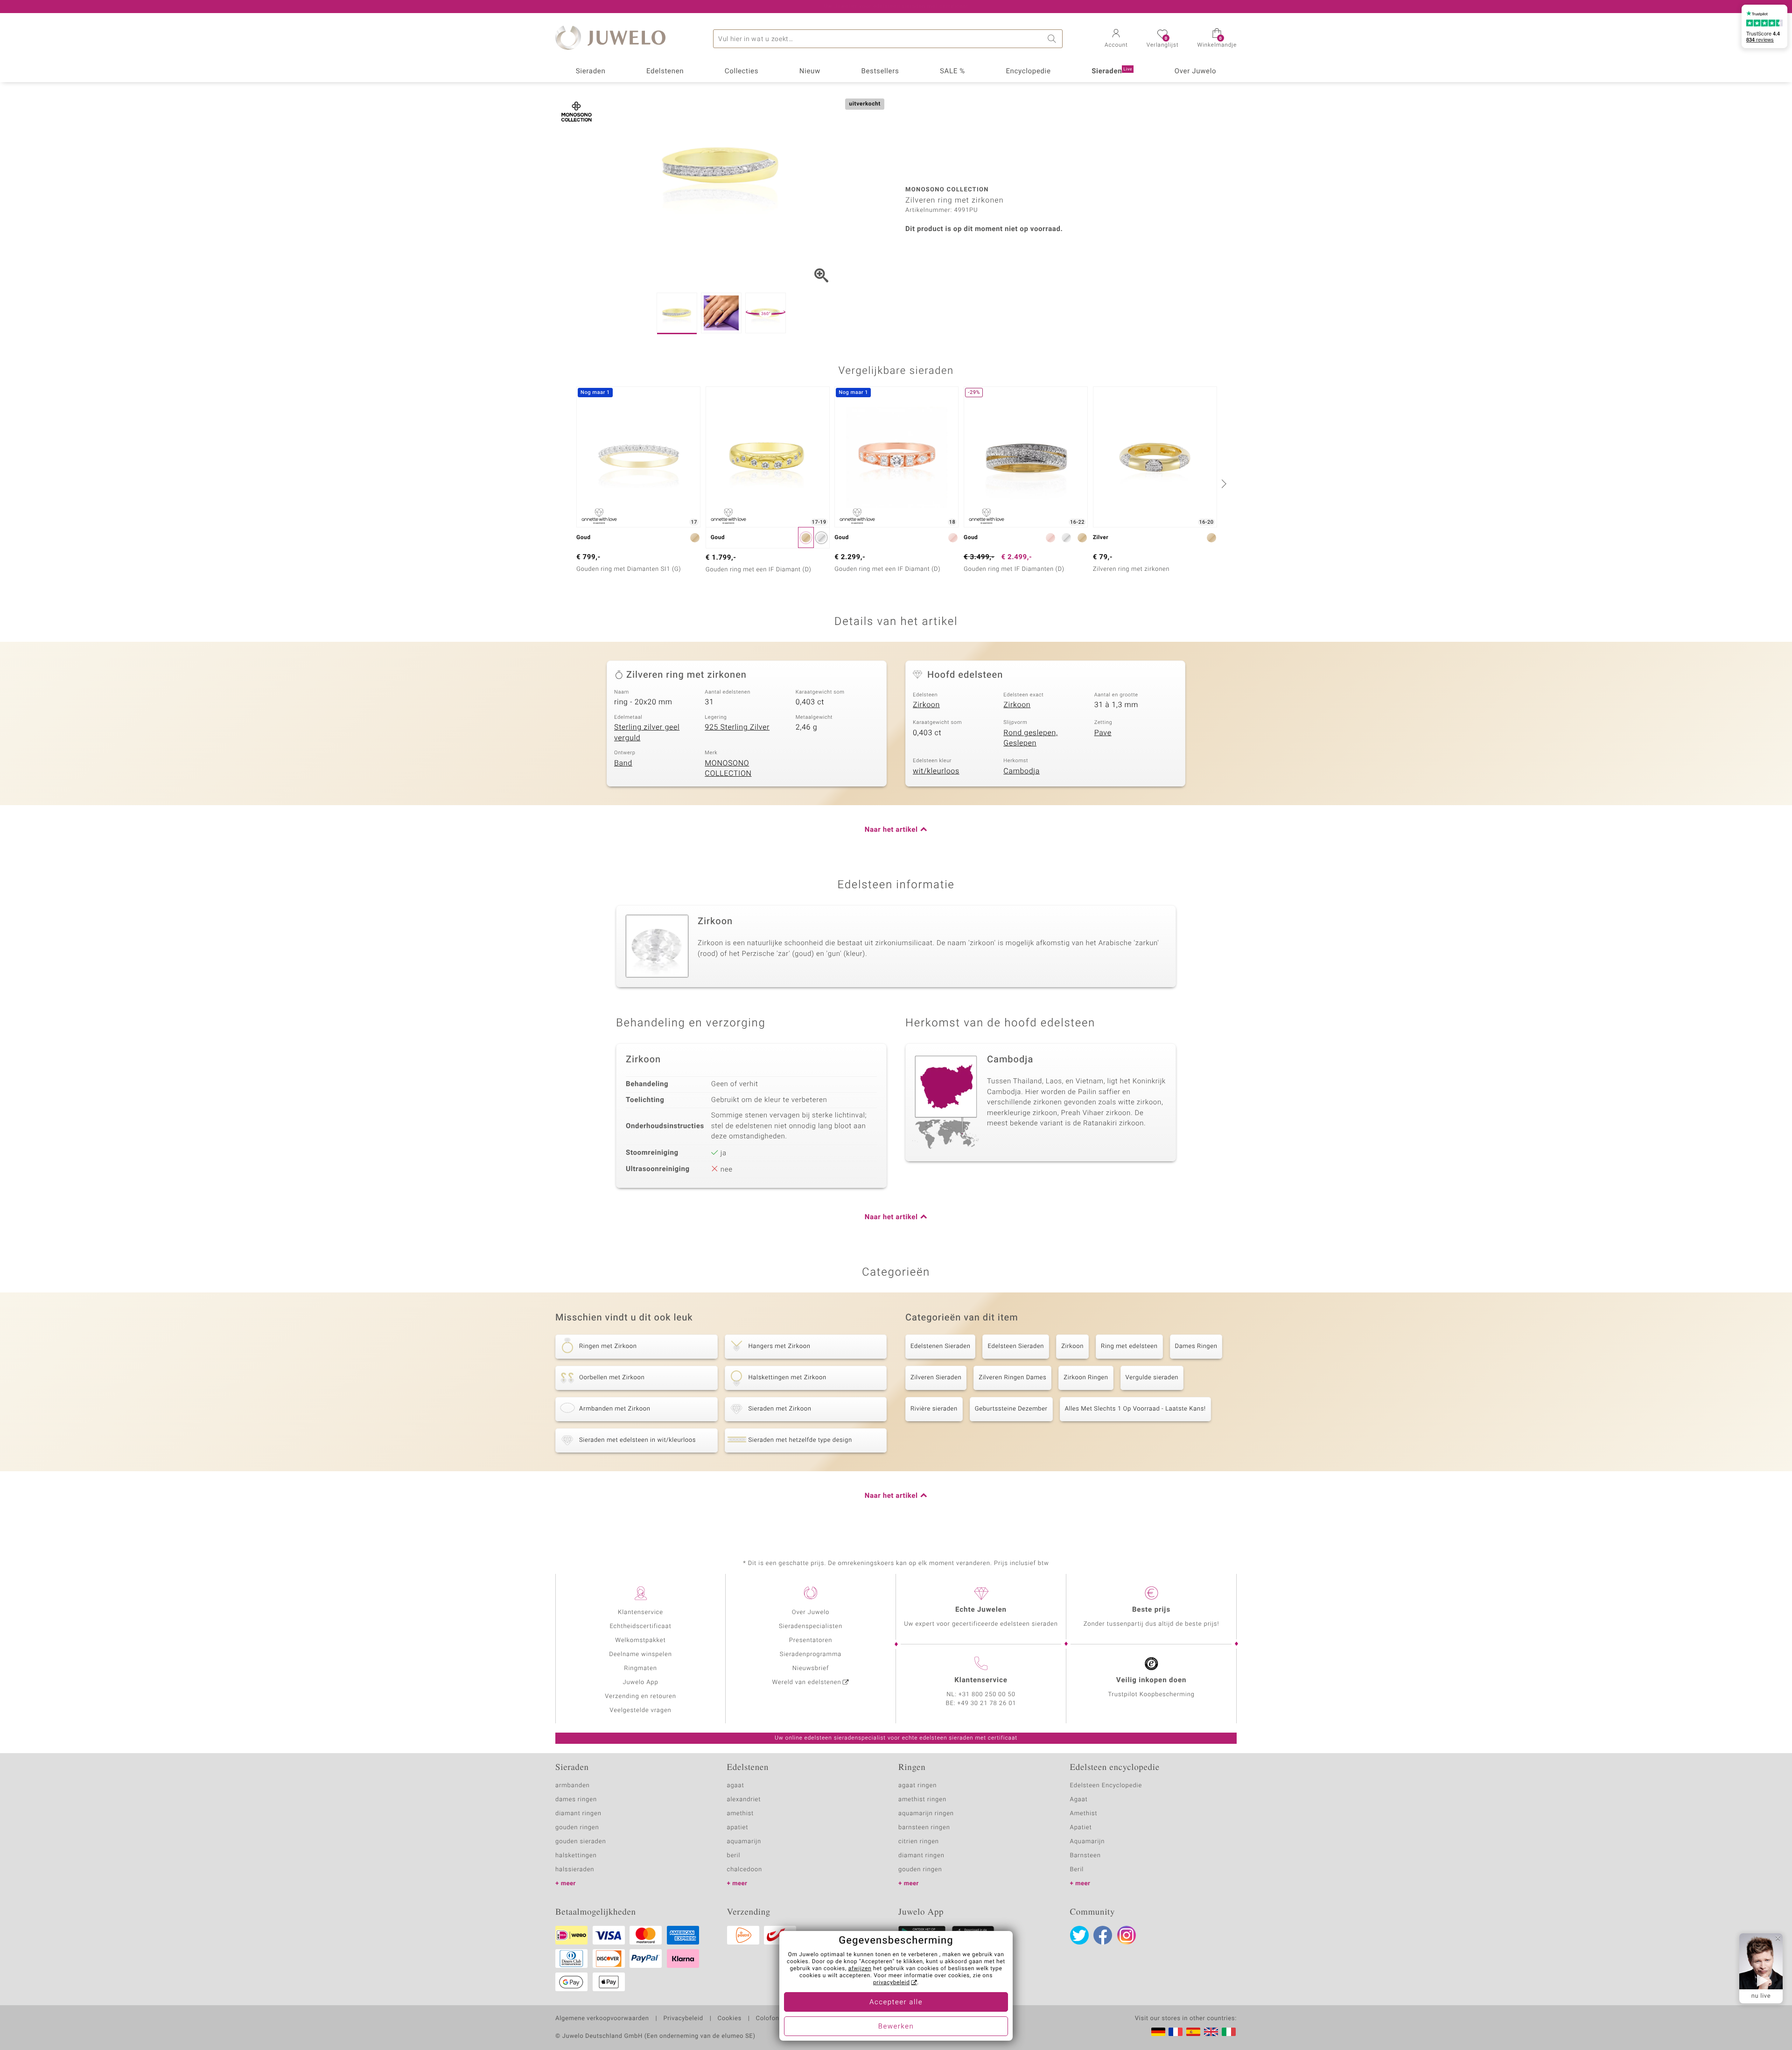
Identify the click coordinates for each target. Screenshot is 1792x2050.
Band (623, 763)
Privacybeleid (683, 2019)
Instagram (1127, 1935)
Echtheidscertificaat (640, 1626)
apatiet (738, 1828)
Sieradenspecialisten (811, 1626)
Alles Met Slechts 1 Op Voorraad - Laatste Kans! (1135, 1409)
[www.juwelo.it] (1229, 2032)
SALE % (952, 71)
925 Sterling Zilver (737, 727)
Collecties (742, 71)
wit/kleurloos (936, 771)
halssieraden (575, 1870)
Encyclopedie (1028, 71)
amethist (741, 1814)
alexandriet (744, 1800)
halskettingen (576, 1856)
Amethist (1084, 1814)
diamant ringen (578, 1814)
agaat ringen (917, 1786)
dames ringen (576, 1800)
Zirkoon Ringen (1086, 1378)
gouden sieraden (581, 1842)
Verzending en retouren (640, 1696)
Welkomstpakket (640, 1640)
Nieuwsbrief (811, 1668)
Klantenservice (640, 1612)
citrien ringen (919, 1842)
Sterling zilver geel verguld (647, 733)
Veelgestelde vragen (640, 1710)
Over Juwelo (1196, 71)
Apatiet (1081, 1828)
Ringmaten (640, 1668)
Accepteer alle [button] (896, 2002)
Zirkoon (926, 705)
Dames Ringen (1196, 1346)
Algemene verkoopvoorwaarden (602, 2019)
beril (734, 1856)
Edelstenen (665, 71)
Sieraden (591, 71)
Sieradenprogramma (811, 1654)
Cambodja (1022, 771)
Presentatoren (811, 1640)
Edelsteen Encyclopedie (1106, 1786)
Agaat (1079, 1800)
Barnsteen (1085, 1856)
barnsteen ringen (924, 1828)
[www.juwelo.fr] (1176, 2032)
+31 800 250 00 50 (987, 1695)
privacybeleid (892, 1983)
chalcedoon (745, 1870)
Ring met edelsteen (1129, 1346)
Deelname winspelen (640, 1654)
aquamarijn (744, 1842)
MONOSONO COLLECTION (728, 769)
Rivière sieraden (934, 1409)
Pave (1103, 733)
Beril (1077, 1870)
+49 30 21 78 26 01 (987, 1703)
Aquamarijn (1088, 1842)
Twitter (1079, 1935)
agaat (736, 1786)
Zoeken (1053, 39)
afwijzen (860, 1969)
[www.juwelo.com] (1211, 2032)
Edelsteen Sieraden (1016, 1346)
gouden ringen (577, 1828)
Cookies (730, 2019)
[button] (1116, 39)
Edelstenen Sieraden (940, 1346)
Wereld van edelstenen (807, 1682)
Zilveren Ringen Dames (1012, 1378)
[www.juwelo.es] (1193, 2032)
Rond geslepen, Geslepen (1030, 738)
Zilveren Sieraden (936, 1378)
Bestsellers (880, 71)
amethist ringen (922, 1800)
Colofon (768, 2019)
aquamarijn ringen (926, 1814)
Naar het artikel (891, 830)
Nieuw (810, 71)
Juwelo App (640, 1682)
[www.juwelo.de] (1158, 2032)
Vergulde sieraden (1152, 1378)
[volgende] (1223, 484)
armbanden (573, 1786)
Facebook (1103, 1935)
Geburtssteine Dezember (1011, 1409)
